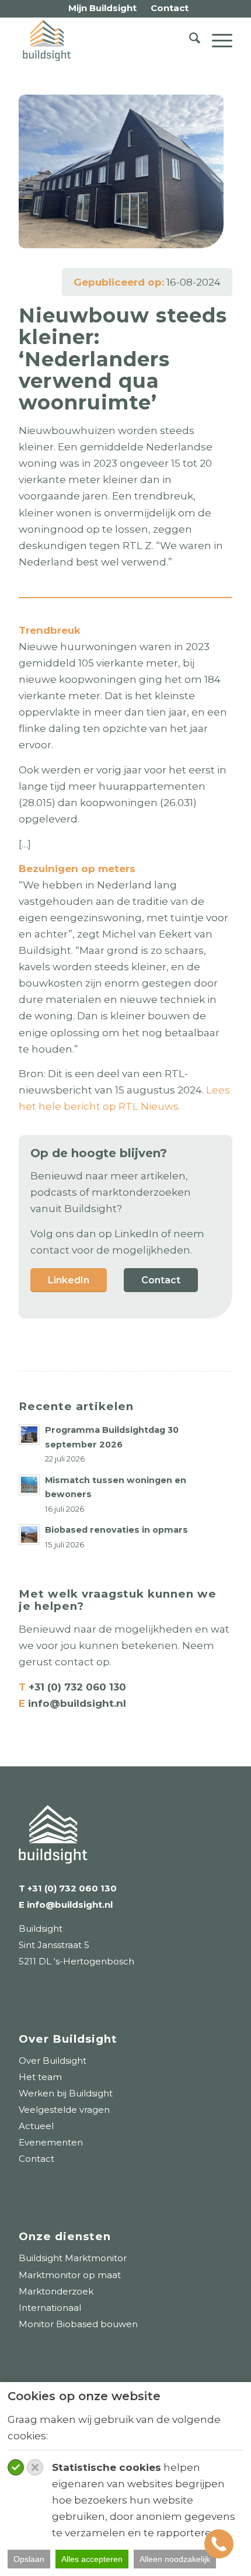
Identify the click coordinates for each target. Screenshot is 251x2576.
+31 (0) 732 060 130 (77, 1687)
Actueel (36, 2126)
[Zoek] (189, 40)
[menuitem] (103, 8)
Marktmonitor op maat (70, 2275)
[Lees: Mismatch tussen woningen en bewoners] (29, 1485)
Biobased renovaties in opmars (116, 1530)
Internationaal (50, 2308)
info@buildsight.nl (76, 1703)
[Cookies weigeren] (35, 2467)
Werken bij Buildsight (66, 2093)
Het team (40, 2077)
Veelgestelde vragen (64, 2110)
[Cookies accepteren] (16, 2467)
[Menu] (216, 40)
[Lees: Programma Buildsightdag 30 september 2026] (29, 1435)
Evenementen (51, 2142)
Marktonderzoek (56, 2291)
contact (74, 1662)
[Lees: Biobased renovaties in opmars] (29, 1535)
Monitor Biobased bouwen (78, 2324)
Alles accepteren (92, 2559)
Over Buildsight (53, 2061)
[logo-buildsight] (104, 40)
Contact (36, 2159)
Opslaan (29, 2559)
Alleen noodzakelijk (175, 2559)
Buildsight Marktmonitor (73, 2258)
